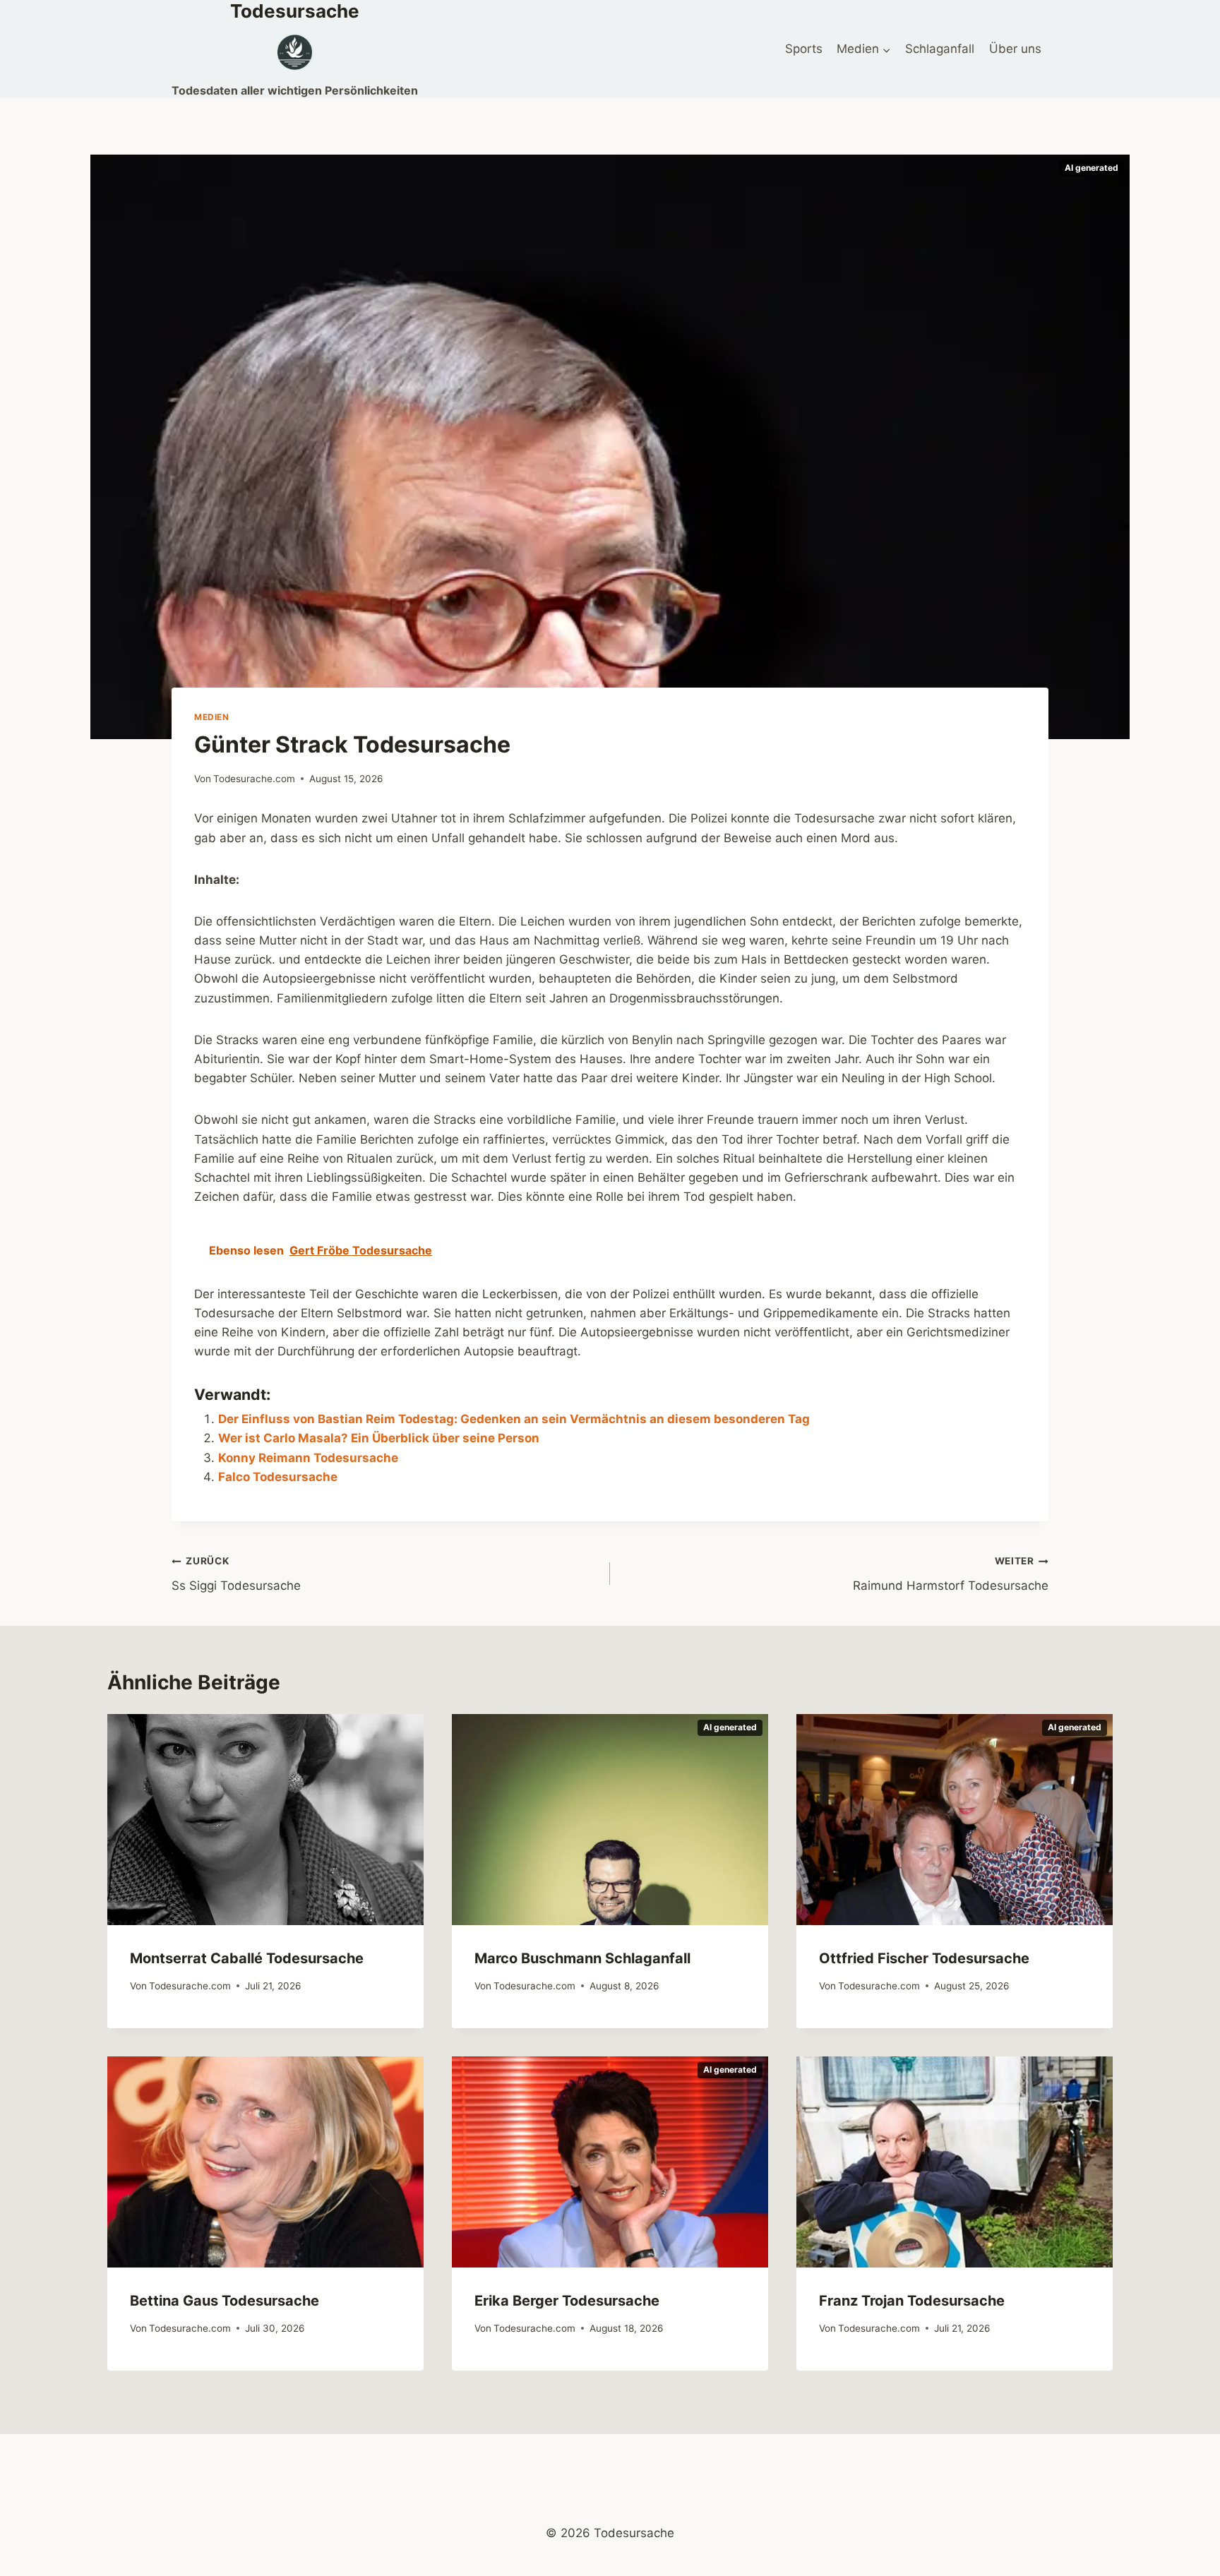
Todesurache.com (254, 779)
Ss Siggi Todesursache (236, 1574)
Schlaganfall (940, 49)
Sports (804, 49)
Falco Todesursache (278, 1477)
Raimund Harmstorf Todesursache (951, 1574)
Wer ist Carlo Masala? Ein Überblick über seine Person (379, 1438)
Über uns (1015, 49)
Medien (212, 717)
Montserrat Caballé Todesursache (247, 1958)
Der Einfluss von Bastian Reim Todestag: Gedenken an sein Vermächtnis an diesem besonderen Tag (514, 1419)
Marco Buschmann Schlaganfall (582, 1958)
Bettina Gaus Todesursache (225, 2301)
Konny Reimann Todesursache (308, 1458)
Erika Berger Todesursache (567, 2301)
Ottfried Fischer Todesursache (924, 1958)
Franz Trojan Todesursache (912, 2301)
